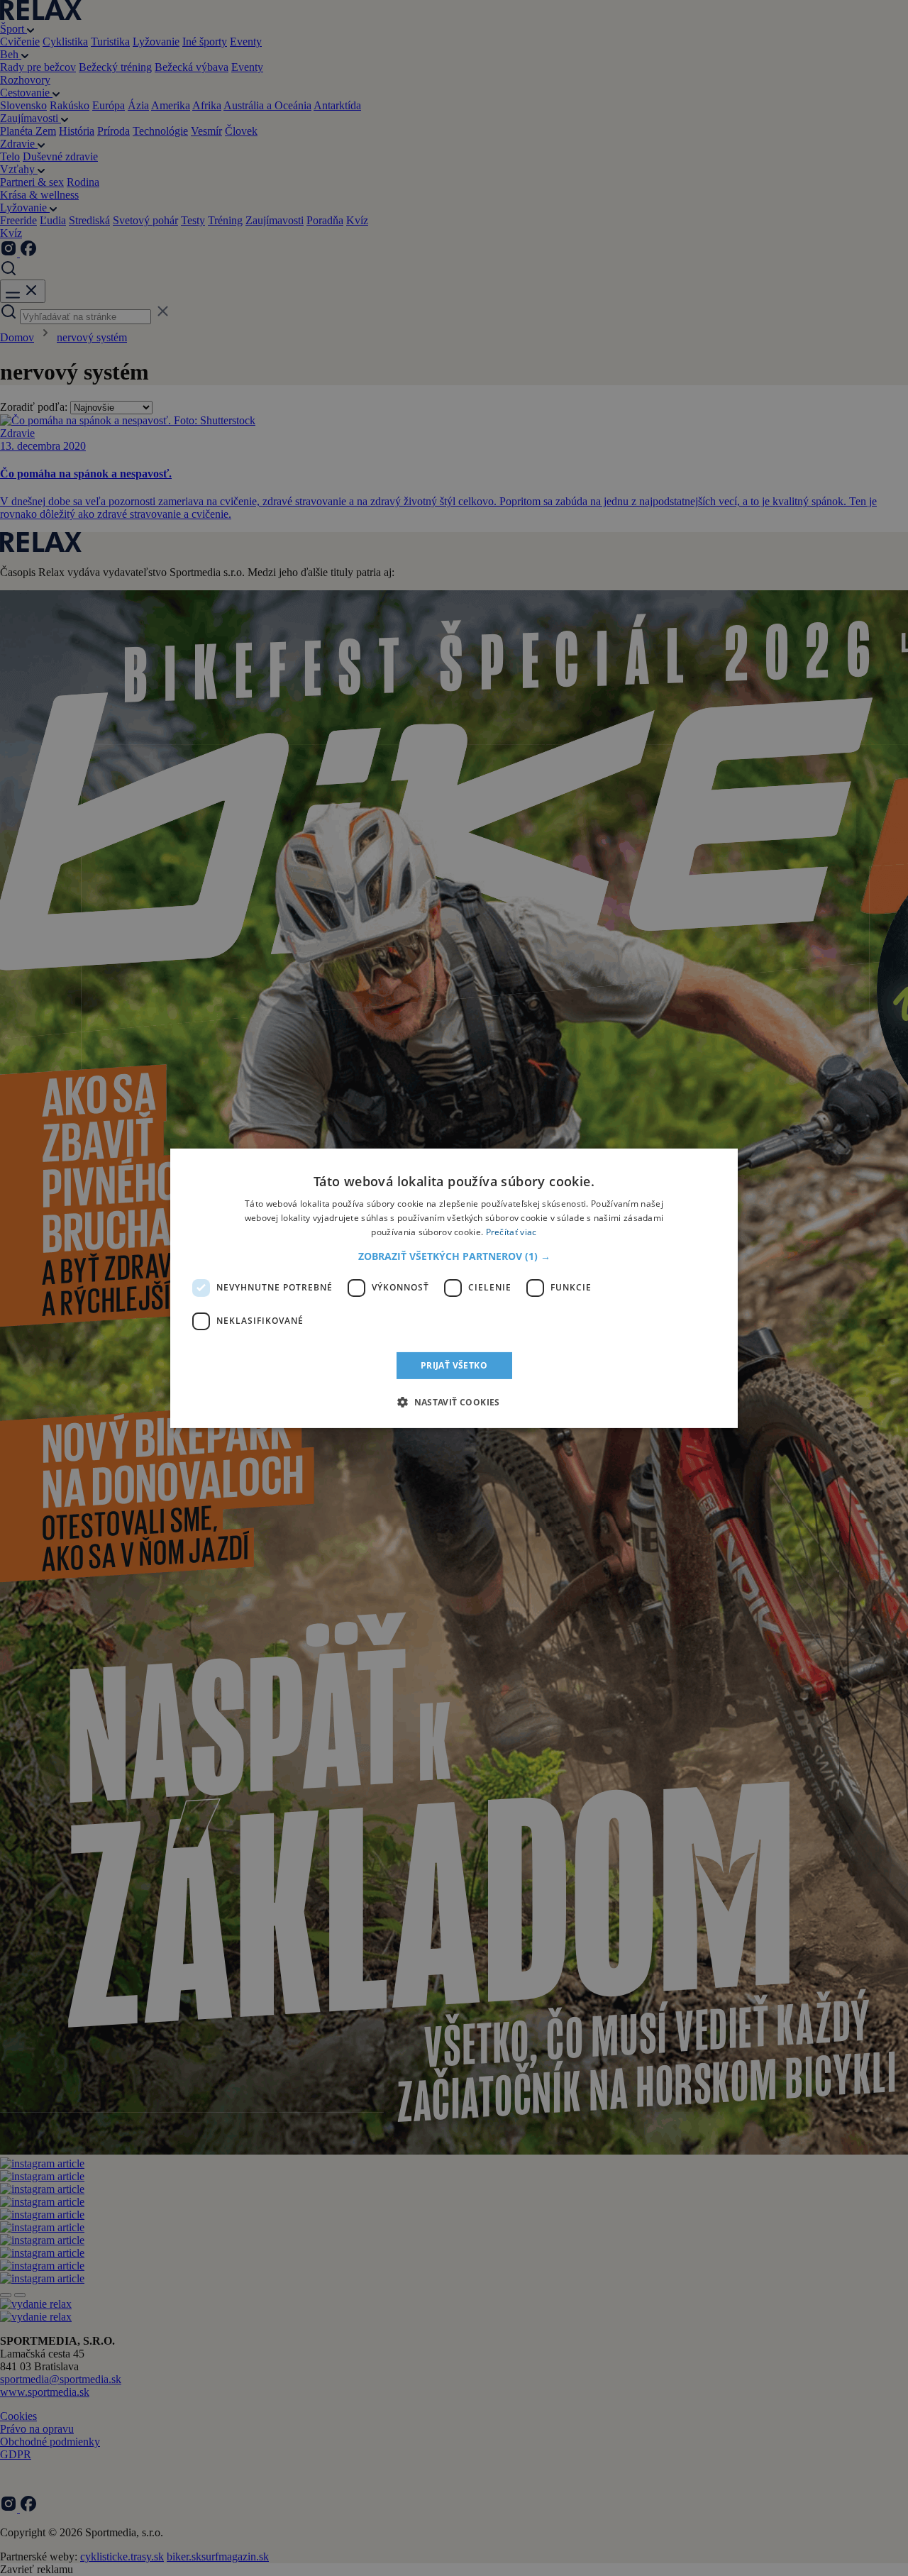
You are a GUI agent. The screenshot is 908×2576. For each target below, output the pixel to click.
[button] (454, 1256)
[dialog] (454, 1288)
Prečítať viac (511, 1231)
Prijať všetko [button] (454, 1365)
